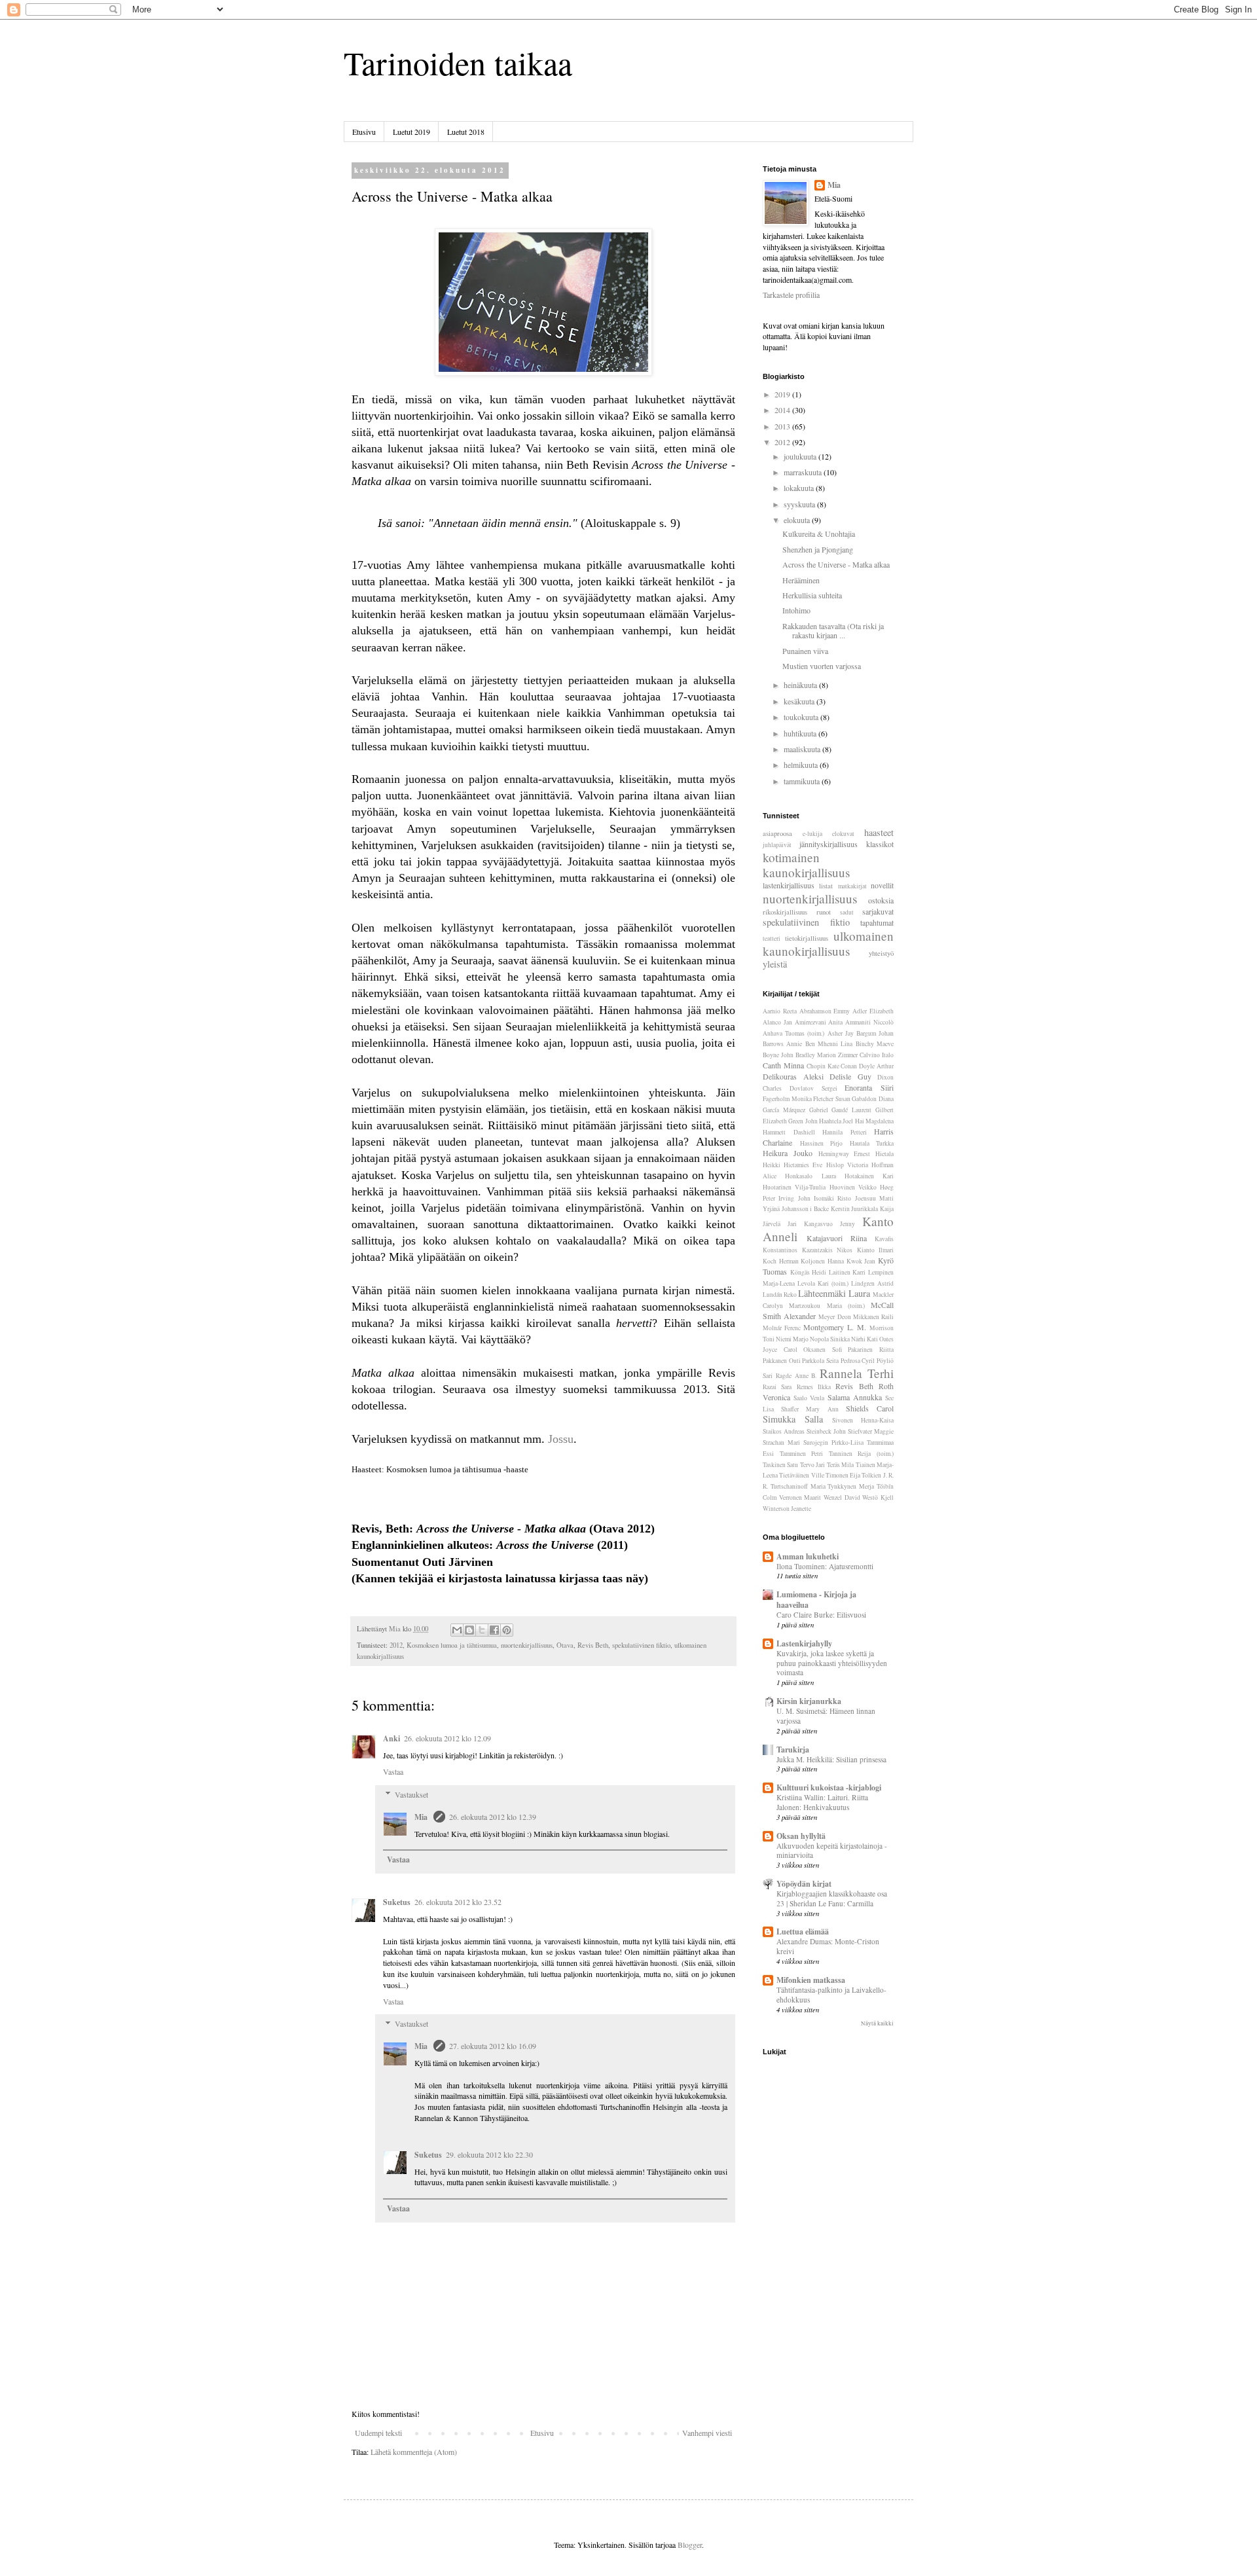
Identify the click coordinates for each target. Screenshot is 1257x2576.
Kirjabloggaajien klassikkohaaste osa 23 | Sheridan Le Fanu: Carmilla (832, 1898)
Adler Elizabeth (873, 1011)
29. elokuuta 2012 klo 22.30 (489, 2154)
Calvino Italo (877, 1055)
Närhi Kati (865, 1339)
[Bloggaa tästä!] (469, 1630)
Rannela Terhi (857, 1373)
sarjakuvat (878, 911)
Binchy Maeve (875, 1044)
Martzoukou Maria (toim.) (827, 1306)
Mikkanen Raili (873, 1317)
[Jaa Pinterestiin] (507, 1630)
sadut (847, 912)
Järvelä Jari (780, 1224)
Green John (803, 1121)
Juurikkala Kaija (872, 1209)
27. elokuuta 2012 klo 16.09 (493, 2046)
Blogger (690, 2545)
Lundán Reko (780, 1295)
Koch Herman (781, 1261)
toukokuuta (802, 717)
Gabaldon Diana (873, 1099)
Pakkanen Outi (782, 1361)
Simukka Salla (793, 1419)
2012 (396, 1645)
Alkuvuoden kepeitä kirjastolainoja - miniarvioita (832, 1851)
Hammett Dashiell (789, 1132)
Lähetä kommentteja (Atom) (414, 2452)
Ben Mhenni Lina (829, 1044)
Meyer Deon (834, 1317)
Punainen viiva (805, 651)
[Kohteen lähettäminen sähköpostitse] (457, 1630)
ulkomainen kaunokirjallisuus (828, 943)
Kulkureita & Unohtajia (819, 534)
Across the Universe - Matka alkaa (836, 564)
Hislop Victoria (847, 1165)
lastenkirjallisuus (789, 885)
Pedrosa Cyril (858, 1361)
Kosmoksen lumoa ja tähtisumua (452, 1645)
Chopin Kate (823, 1066)
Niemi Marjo (792, 1339)
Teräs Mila (840, 1465)
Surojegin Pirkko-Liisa (833, 1442)
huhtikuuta (801, 733)
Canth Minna (783, 1065)
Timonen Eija (843, 1475)
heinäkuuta (801, 685)
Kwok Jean (861, 1261)
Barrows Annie (782, 1044)
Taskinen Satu (780, 1465)
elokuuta (798, 520)
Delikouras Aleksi (793, 1076)
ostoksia (881, 900)
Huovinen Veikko (853, 1187)
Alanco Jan (777, 1022)
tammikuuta (803, 781)
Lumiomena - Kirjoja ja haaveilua (816, 1600)
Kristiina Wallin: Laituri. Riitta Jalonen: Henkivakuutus (822, 1802)
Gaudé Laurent (851, 1110)
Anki (392, 1738)
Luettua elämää (803, 1932)
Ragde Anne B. (796, 1376)
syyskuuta (800, 504)
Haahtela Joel (836, 1121)
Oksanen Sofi (823, 1350)
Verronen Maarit (800, 1497)
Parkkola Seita (820, 1361)
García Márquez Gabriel (795, 1110)
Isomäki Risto (832, 1198)
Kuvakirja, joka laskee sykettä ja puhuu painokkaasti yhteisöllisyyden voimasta (832, 1663)
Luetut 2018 (466, 132)
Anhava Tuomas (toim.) (793, 1033)
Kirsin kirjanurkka (809, 1701)
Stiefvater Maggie (871, 1431)
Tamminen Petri (802, 1454)
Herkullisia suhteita (812, 595)
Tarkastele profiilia (791, 295)
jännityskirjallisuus (829, 844)
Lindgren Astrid (872, 1283)
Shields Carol (870, 1408)
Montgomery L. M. (835, 1327)
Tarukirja (793, 1750)
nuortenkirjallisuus (527, 1645)
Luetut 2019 (411, 132)
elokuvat (843, 834)
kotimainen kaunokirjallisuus (806, 865)
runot (824, 912)
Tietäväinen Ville (801, 1475)
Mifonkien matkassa (811, 1980)
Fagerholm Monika (787, 1099)
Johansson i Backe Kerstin (816, 1209)
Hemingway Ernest (845, 1154)
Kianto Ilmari (876, 1250)
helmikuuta (802, 765)
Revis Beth (593, 1645)
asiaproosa (777, 833)
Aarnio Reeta (780, 1011)
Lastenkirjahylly (804, 1643)
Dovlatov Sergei (813, 1088)
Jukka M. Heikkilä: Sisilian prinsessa (831, 1759)
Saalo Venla (809, 1398)
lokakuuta (800, 488)
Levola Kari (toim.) (823, 1283)
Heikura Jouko (788, 1153)
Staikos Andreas (784, 1431)
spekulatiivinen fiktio (641, 1645)
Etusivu (364, 132)
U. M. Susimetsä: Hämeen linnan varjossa (826, 1716)
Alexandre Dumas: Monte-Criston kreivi (828, 1946)
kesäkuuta (800, 701)
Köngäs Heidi (809, 1272)
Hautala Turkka (872, 1143)
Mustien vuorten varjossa (822, 666)
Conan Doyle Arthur (867, 1066)
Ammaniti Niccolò (869, 1022)
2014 (783, 410)
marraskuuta (804, 472)
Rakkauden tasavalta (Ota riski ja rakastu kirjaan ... (833, 630)
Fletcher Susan (832, 1099)
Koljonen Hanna (822, 1261)
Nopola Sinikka (830, 1339)
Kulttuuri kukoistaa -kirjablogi (829, 1787)
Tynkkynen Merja (851, 1486)
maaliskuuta (803, 749)
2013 (783, 426)
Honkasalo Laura (810, 1176)
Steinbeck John (826, 1431)
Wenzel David (842, 1497)
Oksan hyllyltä (801, 1836)
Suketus (397, 1902)
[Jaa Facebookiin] (494, 1630)
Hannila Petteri (845, 1132)
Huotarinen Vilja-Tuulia (794, 1187)
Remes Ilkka (814, 1387)
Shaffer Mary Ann (810, 1409)
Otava (565, 1645)
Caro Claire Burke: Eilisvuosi (821, 1615)
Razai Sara (777, 1387)
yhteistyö (881, 953)
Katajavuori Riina (837, 1238)
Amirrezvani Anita (819, 1022)
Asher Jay (841, 1033)
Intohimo (796, 610)
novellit (882, 885)
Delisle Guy (850, 1076)
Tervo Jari (812, 1465)
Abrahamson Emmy (825, 1011)
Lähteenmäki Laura (834, 1293)
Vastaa (393, 1771)
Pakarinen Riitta (871, 1350)
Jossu (561, 1439)
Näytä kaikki (877, 2023)
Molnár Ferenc (782, 1328)
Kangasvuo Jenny (829, 1224)
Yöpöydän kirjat (804, 1884)
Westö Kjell (878, 1497)
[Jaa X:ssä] (482, 1630)
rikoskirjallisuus (785, 912)
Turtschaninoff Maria (798, 1486)
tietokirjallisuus (807, 938)
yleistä (775, 964)
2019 (783, 394)
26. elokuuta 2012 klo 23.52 (458, 1902)
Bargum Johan (875, 1033)
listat (826, 886)
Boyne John (778, 1055)
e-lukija (812, 834)
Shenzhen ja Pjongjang (818, 549)
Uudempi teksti (378, 2433)
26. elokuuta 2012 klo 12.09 (447, 1738)
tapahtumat (877, 922)
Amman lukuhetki (808, 1556)
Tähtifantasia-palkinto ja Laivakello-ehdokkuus (831, 1995)
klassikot (880, 844)
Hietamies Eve (803, 1165)
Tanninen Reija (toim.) (861, 1454)
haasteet (879, 832)
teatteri (772, 938)
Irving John (794, 1198)
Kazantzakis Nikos (828, 1250)
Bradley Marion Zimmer (827, 1055)
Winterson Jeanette (787, 1509)
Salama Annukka (855, 1397)
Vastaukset (411, 1794)
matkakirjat (852, 886)
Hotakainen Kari (869, 1176)
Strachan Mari (781, 1442)
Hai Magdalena (874, 1121)
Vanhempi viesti (707, 2433)
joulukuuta (801, 456)
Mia (422, 1817)
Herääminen (801, 580)
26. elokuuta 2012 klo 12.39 (493, 1817)
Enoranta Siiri (869, 1087)
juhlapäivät (777, 845)
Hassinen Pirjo (822, 1143)
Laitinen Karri (847, 1272)
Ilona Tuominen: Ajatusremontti (825, 1566)
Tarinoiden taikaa (458, 63)
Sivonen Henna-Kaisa (863, 1420)
